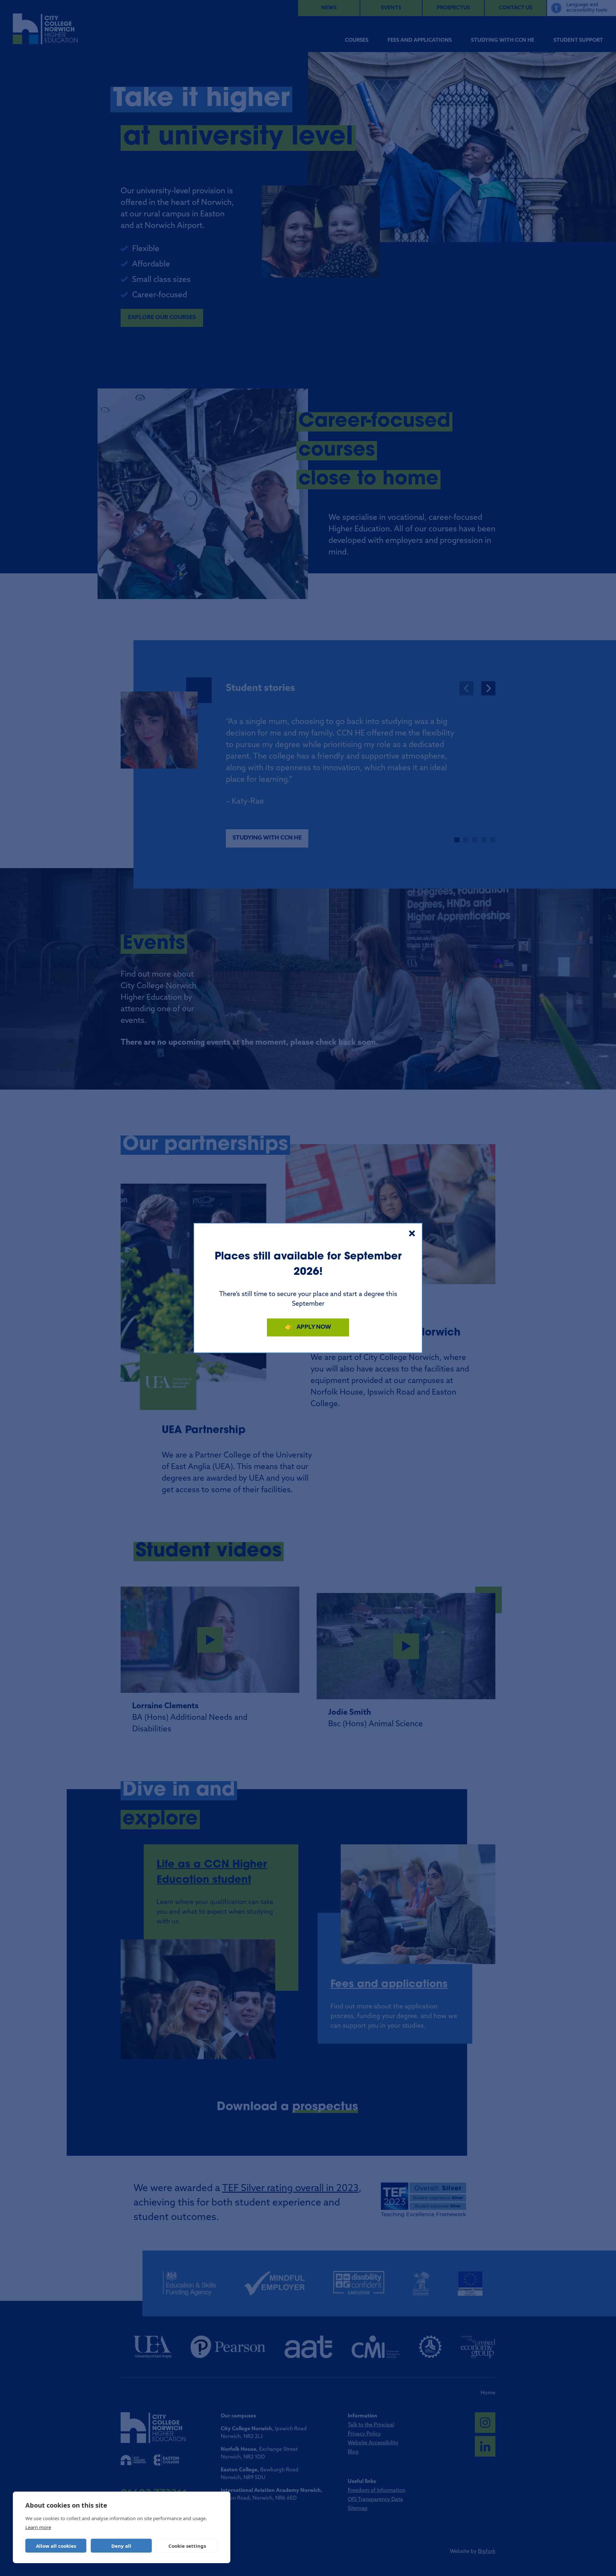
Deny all (121, 2546)
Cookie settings (187, 2546)
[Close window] (412, 1233)
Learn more (38, 2527)
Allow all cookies (56, 2546)
